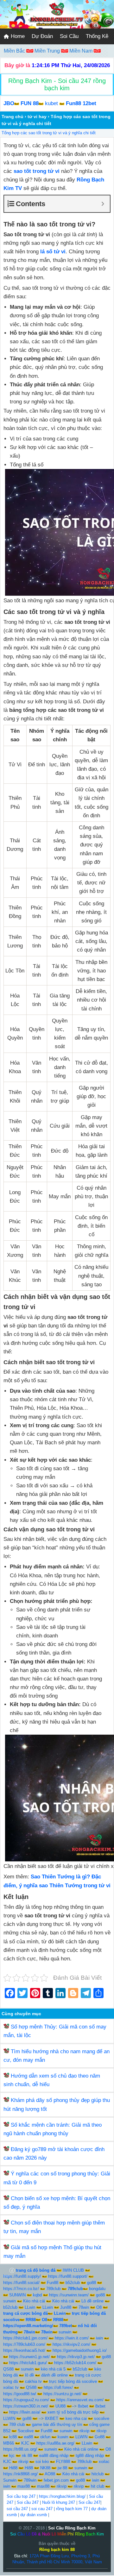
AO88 (50, 2474)
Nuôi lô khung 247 (59, 2502)
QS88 (8, 2369)
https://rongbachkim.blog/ (62, 2496)
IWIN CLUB (73, 2270)
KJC (25, 2443)
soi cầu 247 (17, 2509)
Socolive (26, 2431)
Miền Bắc (15, 51)
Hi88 (13, 2468)
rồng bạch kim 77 (72, 2509)
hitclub (98, 2474)
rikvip (84, 2431)
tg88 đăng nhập (90, 2456)
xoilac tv (11, 2387)
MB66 (9, 2443)
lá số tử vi (53, 252)
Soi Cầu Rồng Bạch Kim (72, 2528)
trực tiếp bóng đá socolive (73, 2381)
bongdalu (97, 2289)
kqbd (37, 2295)
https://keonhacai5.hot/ (24, 2350)
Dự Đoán (42, 36)
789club (53, 2289)
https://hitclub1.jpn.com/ (25, 2338)
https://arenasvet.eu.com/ (80, 2400)
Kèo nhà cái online (81, 2449)
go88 (92, 2283)
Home (17, 36)
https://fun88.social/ (21, 2283)
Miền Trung (48, 51)
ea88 (28, 2437)
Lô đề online (92, 2301)
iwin (99, 2338)
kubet (51, 103)
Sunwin (10, 2480)
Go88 (100, 2437)
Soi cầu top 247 (21, 2496)
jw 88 (62, 2468)
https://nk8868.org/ (20, 2474)
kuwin (63, 2437)
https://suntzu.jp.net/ (62, 2394)
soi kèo (42, 2462)
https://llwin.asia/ (25, 2412)
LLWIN (9, 2418)
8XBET (52, 2418)
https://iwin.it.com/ (72, 2338)
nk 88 (27, 2456)
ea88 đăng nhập (54, 2456)
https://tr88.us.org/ (20, 2449)
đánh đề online (54, 2375)
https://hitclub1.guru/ (28, 2363)
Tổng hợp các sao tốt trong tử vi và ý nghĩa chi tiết (49, 133)
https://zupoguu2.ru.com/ (26, 2400)
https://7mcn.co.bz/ (21, 2289)
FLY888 (63, 2462)
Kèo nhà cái (34, 2301)
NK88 (45, 2468)
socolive (102, 2418)
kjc (12, 2456)
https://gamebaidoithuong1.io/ (80, 2350)
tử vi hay (37, 117)
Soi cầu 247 (28, 2502)
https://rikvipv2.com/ (71, 2344)
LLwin (30, 2307)
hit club (98, 2486)
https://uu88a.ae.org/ (55, 2443)
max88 (24, 2486)
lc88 (13, 2437)
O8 (99, 2307)
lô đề (29, 2375)
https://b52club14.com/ (75, 2363)
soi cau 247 (42, 2509)
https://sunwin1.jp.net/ (29, 2357)
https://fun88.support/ (68, 2276)
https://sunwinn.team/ (69, 2295)
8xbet (83, 2406)
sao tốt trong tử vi (37, 171)
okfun (45, 2437)
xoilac (104, 2462)
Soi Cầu (69, 36)
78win (84, 2307)
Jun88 (66, 2307)
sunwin (9, 2301)
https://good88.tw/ (20, 2394)
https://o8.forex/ (58, 2387)
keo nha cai (76, 2418)
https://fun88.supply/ (22, 2276)
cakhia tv (33, 2381)
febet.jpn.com (56, 2480)
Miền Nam (82, 51)
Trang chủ (13, 117)
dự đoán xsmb (34, 2515)
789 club (17, 2424)
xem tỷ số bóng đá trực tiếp (73, 2412)
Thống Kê (97, 36)
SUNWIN (17, 2295)
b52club (73, 2283)
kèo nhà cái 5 (53, 2369)
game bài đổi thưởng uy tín (57, 2424)
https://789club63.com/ (24, 2344)
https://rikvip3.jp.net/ (76, 2357)
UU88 (60, 2406)
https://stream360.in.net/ (26, 2406)
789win (30, 2480)
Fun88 (53, 2283)
